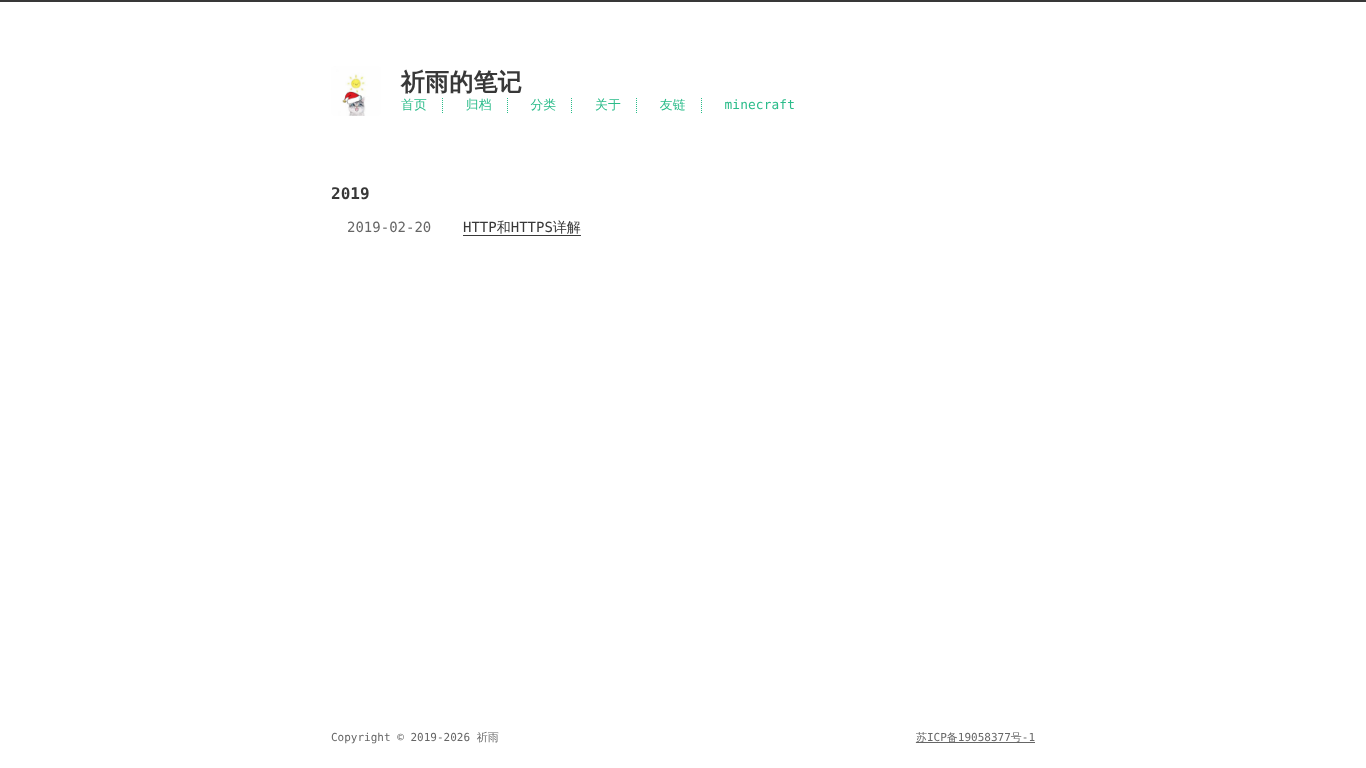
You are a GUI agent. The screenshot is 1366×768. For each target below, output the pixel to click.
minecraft (760, 105)
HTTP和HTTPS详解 (522, 228)
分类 (543, 105)
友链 (673, 105)
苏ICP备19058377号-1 (975, 737)
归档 (479, 105)
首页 (414, 105)
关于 (608, 105)
